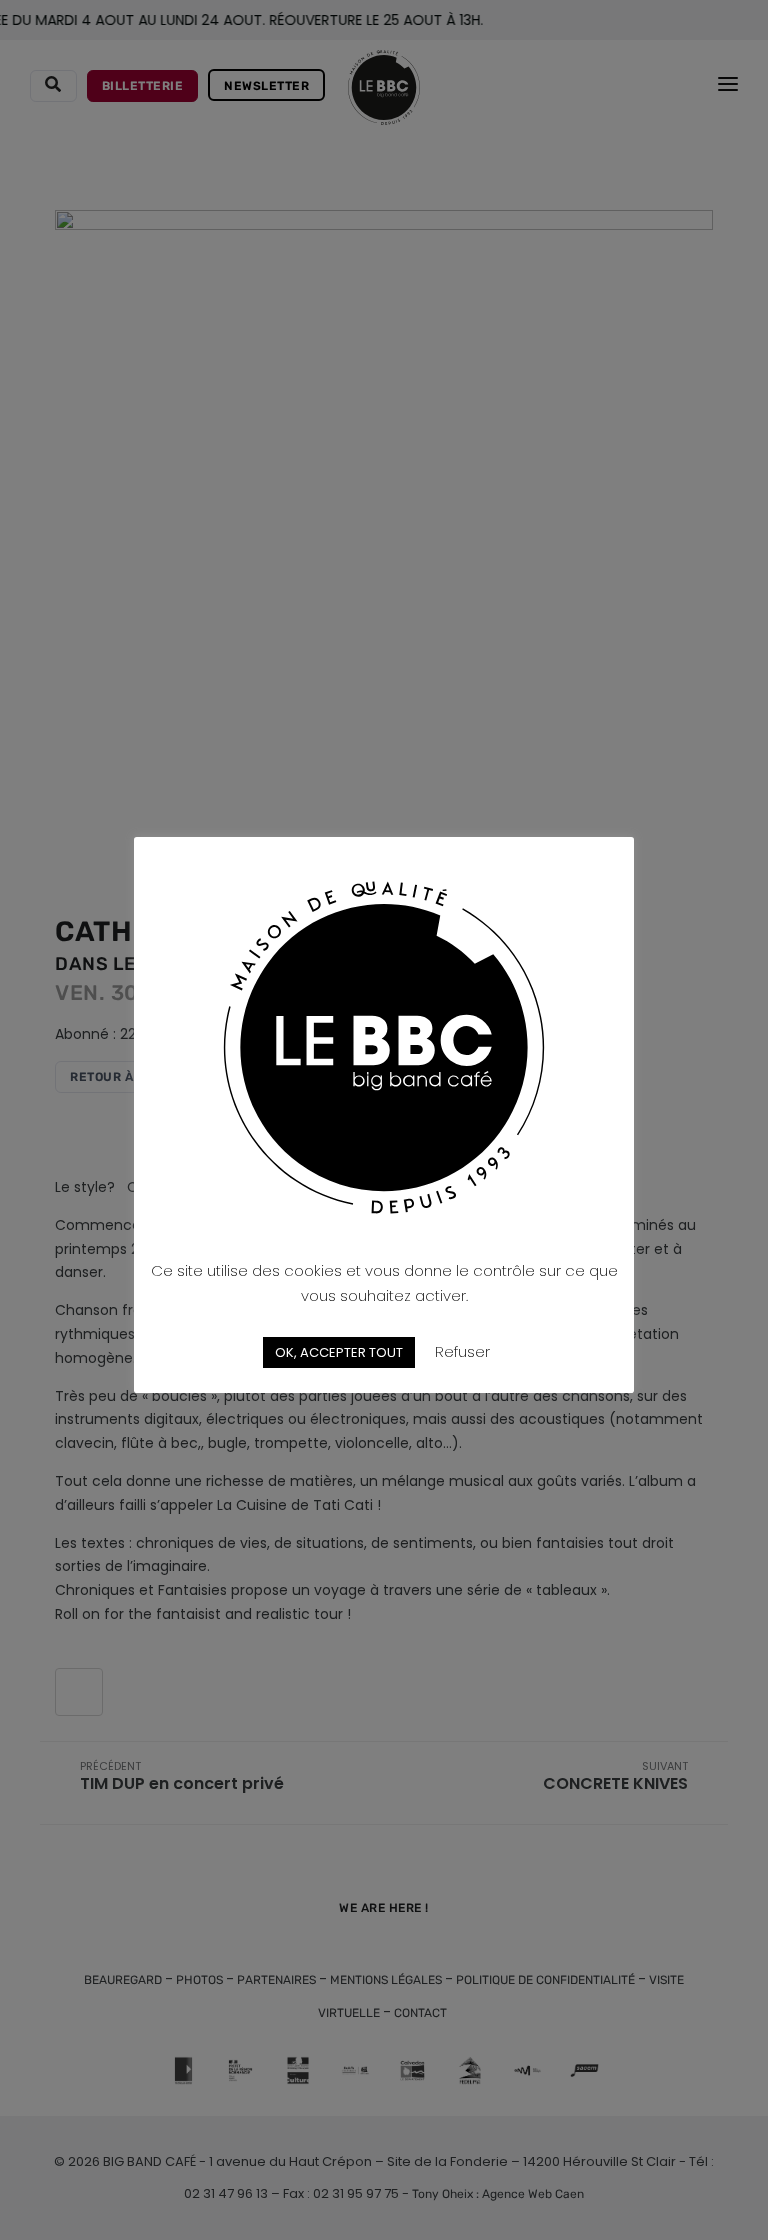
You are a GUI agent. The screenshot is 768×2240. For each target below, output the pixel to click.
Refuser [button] (462, 1351)
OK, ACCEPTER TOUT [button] (339, 1352)
